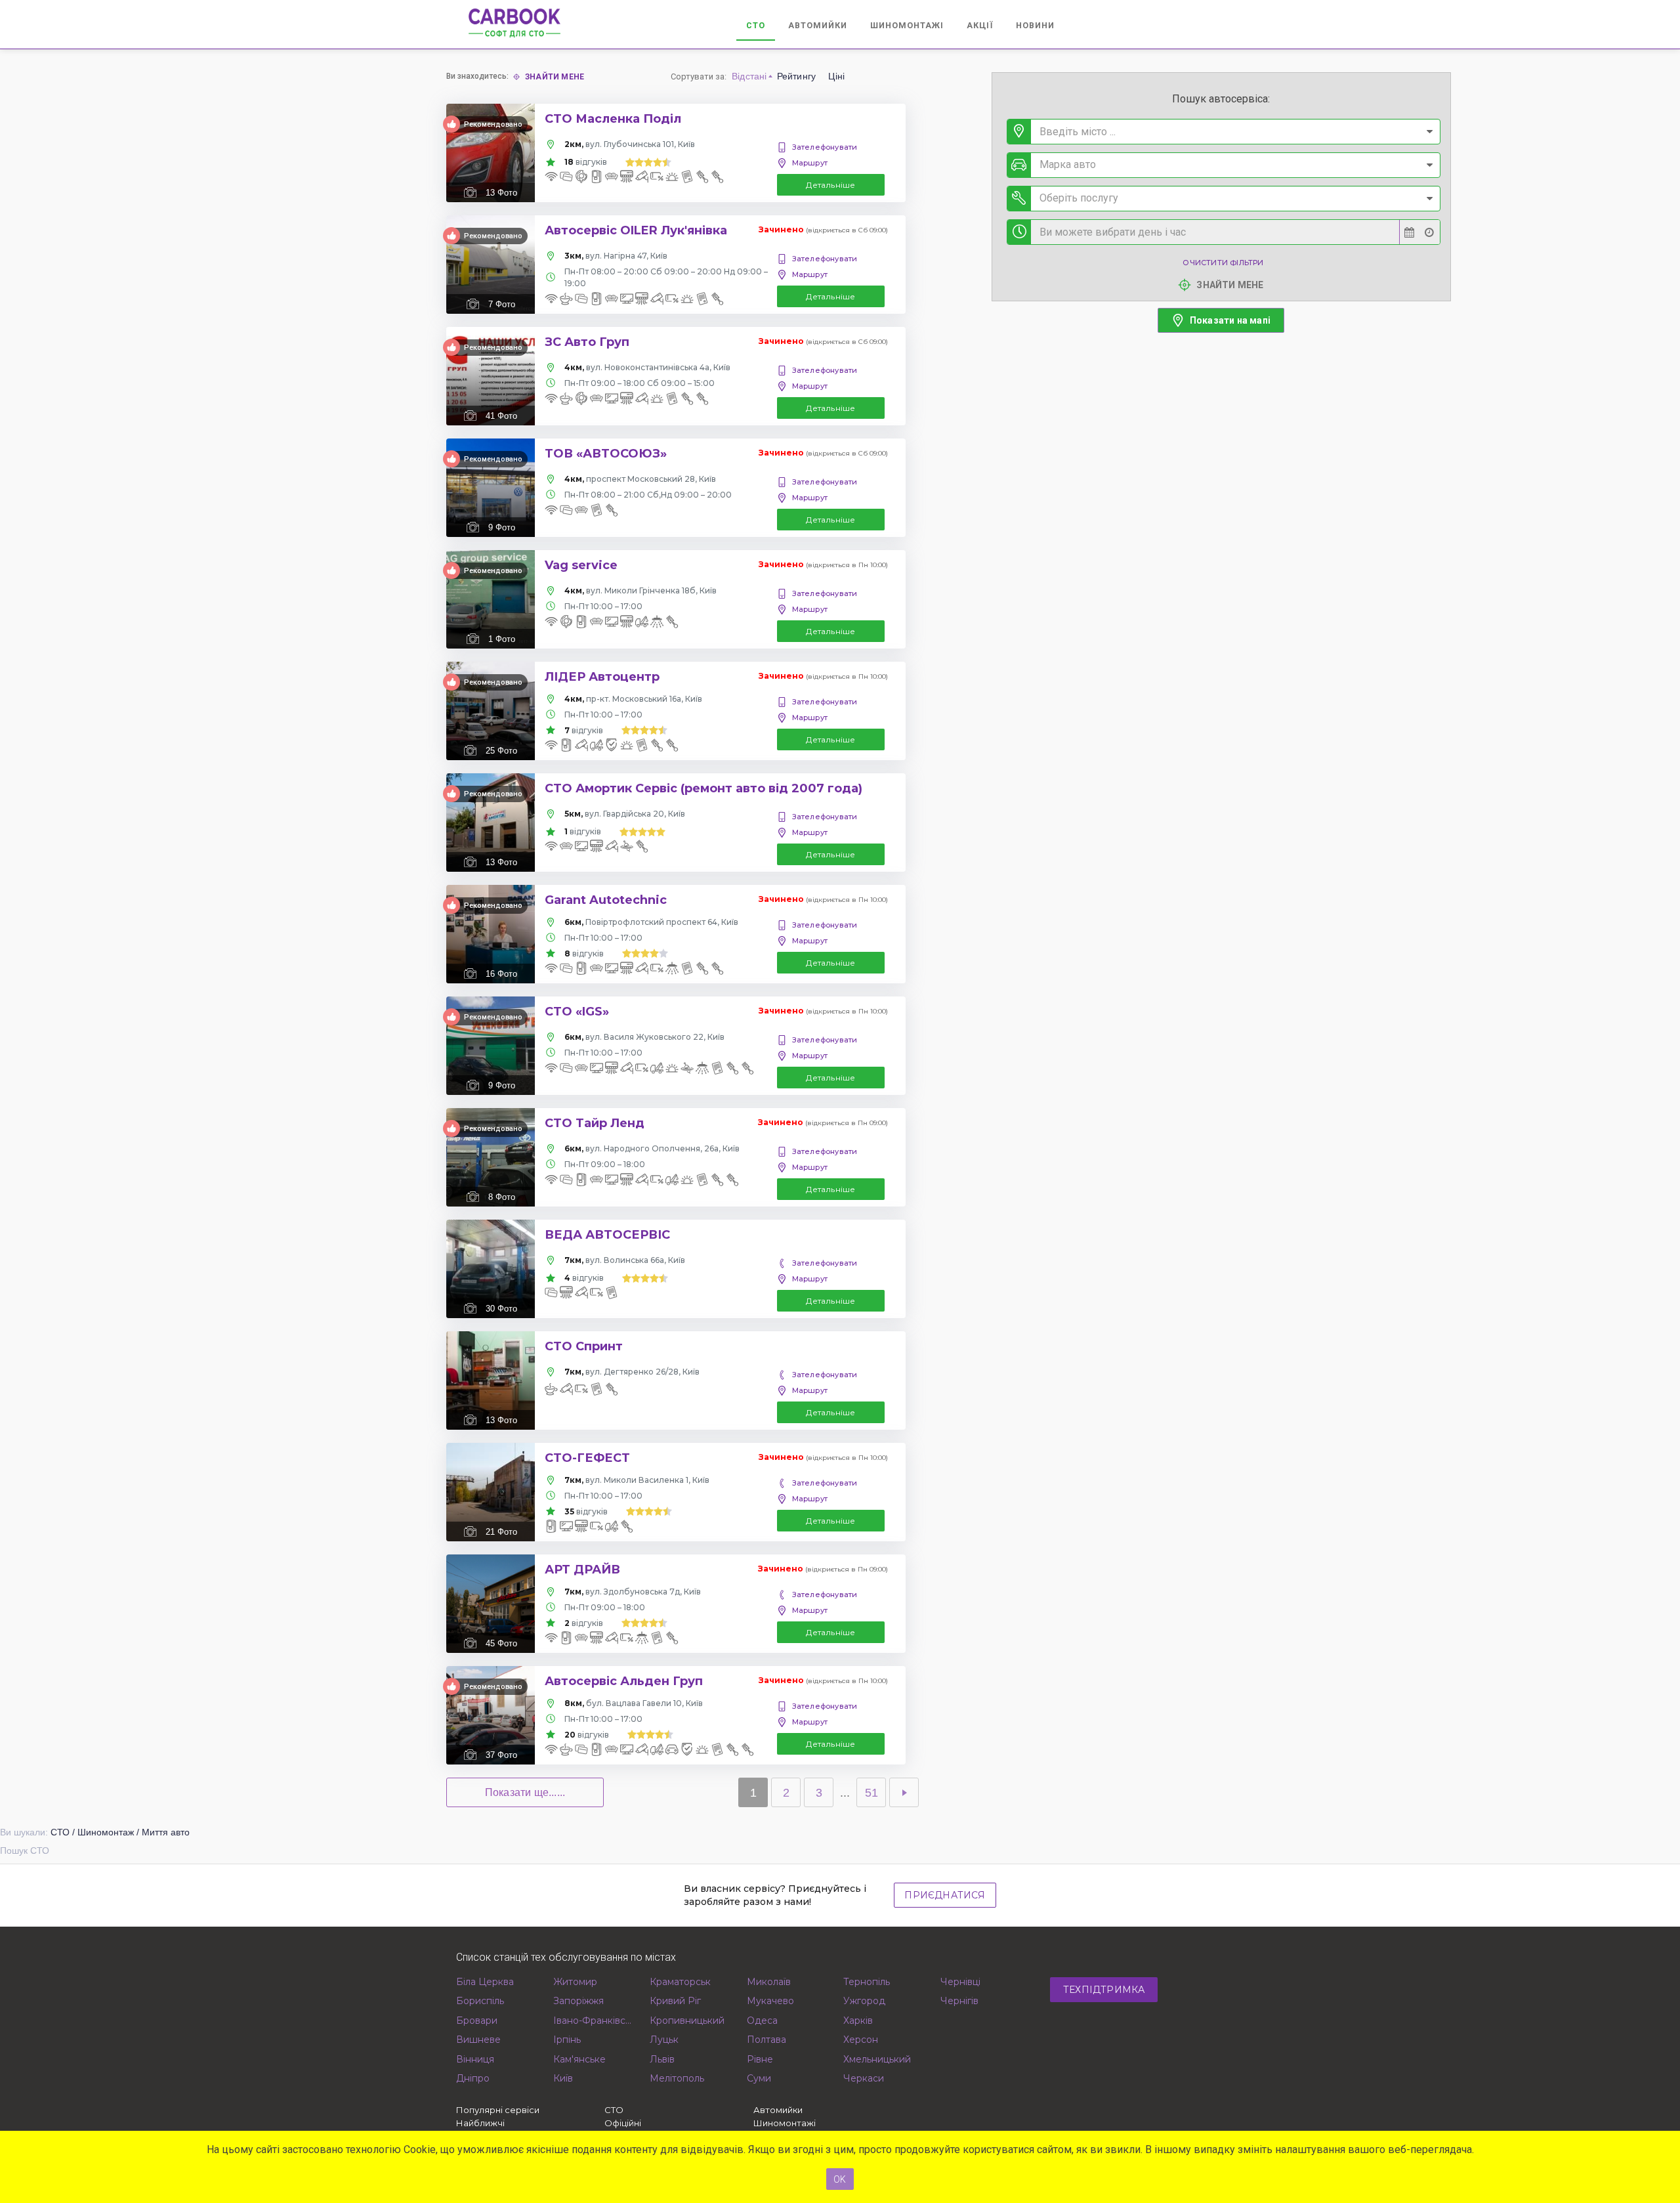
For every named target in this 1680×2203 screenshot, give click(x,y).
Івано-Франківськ (594, 2021)
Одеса (762, 2021)
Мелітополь (677, 2078)
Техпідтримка (1104, 1990)
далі (904, 1792)
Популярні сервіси (498, 2110)
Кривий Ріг (675, 2001)
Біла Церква (485, 1982)
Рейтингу (797, 76)
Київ (563, 2078)
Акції (980, 25)
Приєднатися (945, 1895)
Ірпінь (567, 2040)
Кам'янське (579, 2059)
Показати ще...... (525, 1792)
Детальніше (830, 185)
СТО (756, 25)
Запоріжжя (578, 2001)
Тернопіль (867, 1982)
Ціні (836, 76)
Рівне (760, 2059)
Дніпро (473, 2078)
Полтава (766, 2040)
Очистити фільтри (1223, 263)
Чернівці (960, 1982)
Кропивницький (687, 2021)
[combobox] (1224, 132)
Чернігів (959, 2001)
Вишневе (478, 2040)
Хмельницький (877, 2059)
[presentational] (1429, 132)
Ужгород (864, 2001)
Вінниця (475, 2059)
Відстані (749, 76)
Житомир (575, 1982)
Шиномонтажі (907, 25)
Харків (858, 2021)
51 (871, 1793)
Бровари (477, 2021)
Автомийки (818, 25)
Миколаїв (769, 1982)
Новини (1035, 25)
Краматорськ (680, 1982)
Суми (759, 2078)
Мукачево (770, 2001)
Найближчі (480, 2123)
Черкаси (864, 2078)
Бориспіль (480, 2001)
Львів (662, 2059)
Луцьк (664, 2040)
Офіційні (623, 2123)
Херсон (861, 2040)
